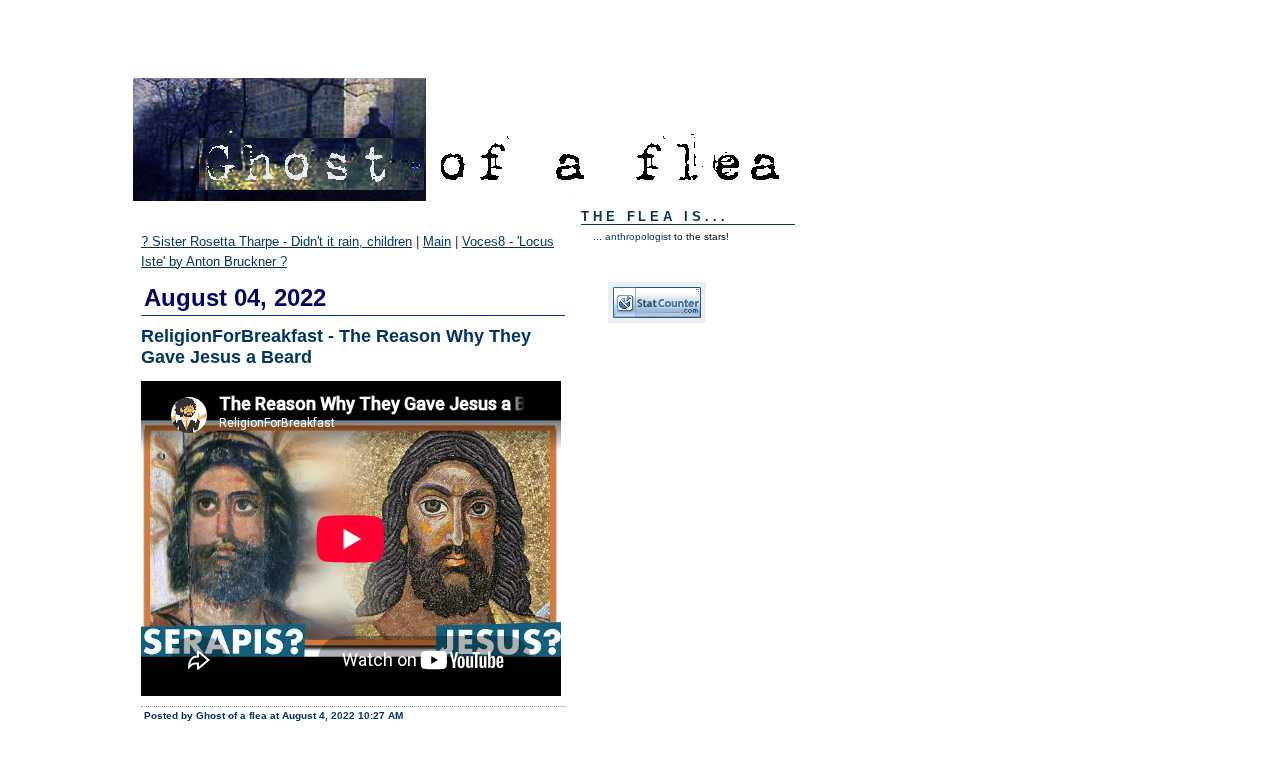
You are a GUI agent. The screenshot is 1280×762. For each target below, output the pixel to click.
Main (437, 241)
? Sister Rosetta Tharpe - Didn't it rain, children (276, 241)
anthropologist (638, 236)
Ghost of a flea (183, 25)
